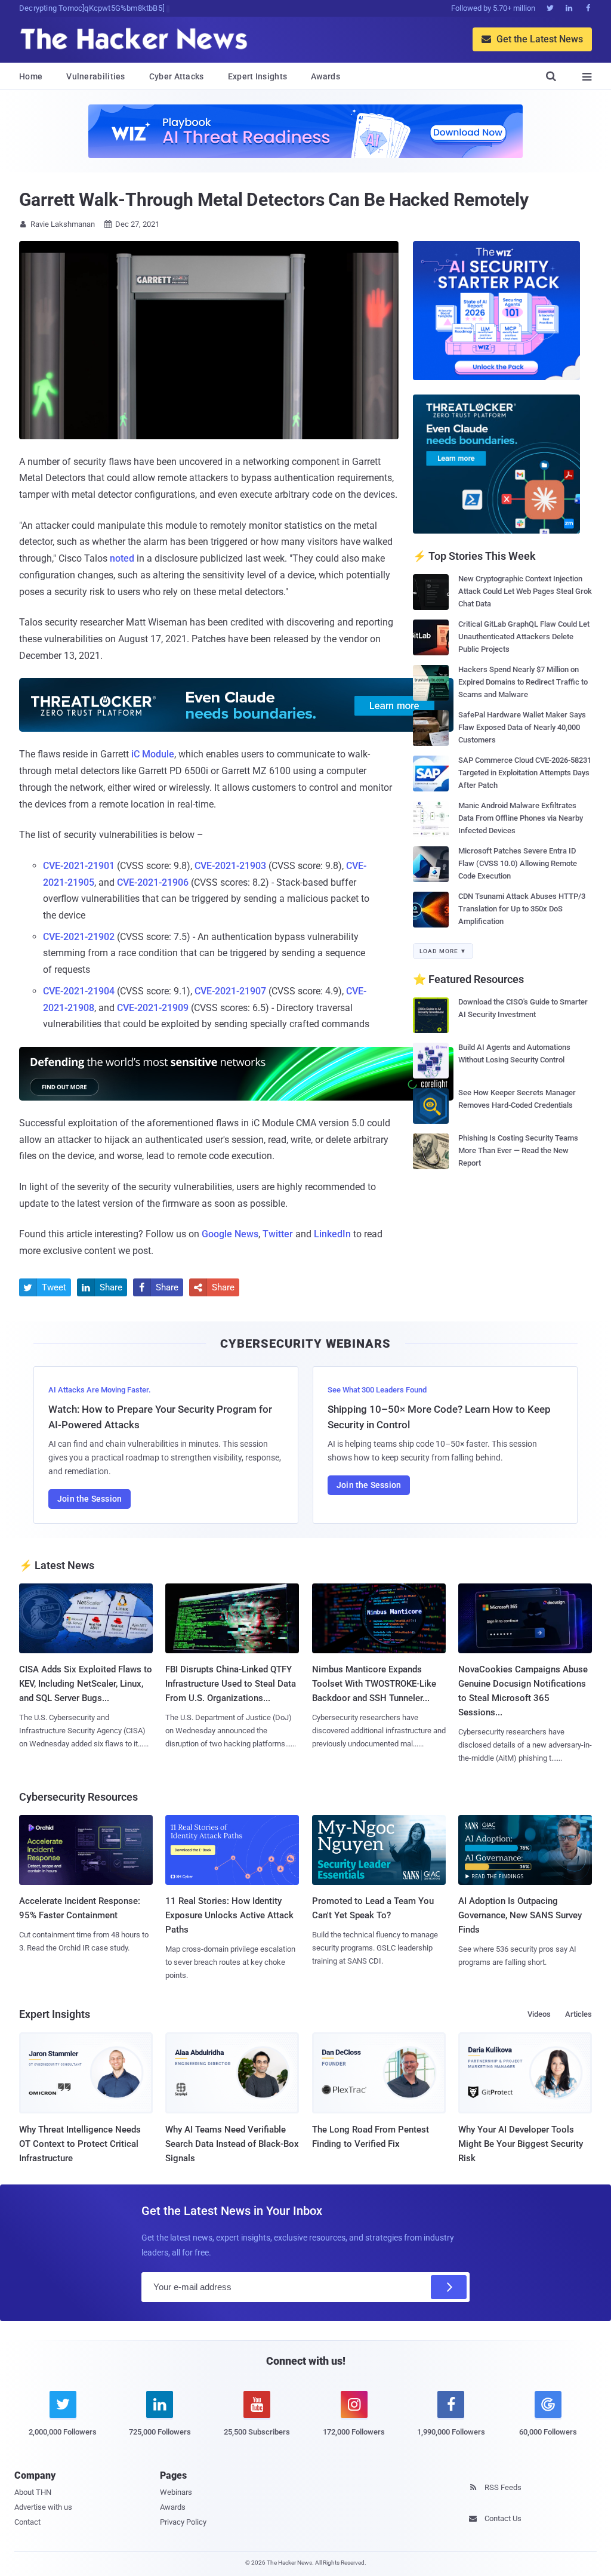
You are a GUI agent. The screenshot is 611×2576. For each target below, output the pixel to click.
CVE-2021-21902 (79, 937)
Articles (578, 2014)
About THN (33, 2492)
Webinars (176, 2492)
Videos (539, 2014)
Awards (325, 76)
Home (31, 76)
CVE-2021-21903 (229, 866)
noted (121, 558)
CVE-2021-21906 (152, 882)
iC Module (152, 754)
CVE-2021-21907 (229, 991)
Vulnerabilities (96, 76)
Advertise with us (43, 2507)
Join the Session (90, 1499)
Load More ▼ (443, 951)
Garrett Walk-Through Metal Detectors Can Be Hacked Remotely (274, 200)
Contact (27, 2522)
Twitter (278, 1234)
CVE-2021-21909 (152, 1008)
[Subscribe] (449, 2287)
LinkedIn (332, 1234)
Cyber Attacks (177, 76)
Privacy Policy (183, 2522)
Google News (230, 1234)
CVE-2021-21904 (79, 991)
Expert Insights (258, 76)
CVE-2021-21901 (79, 866)
